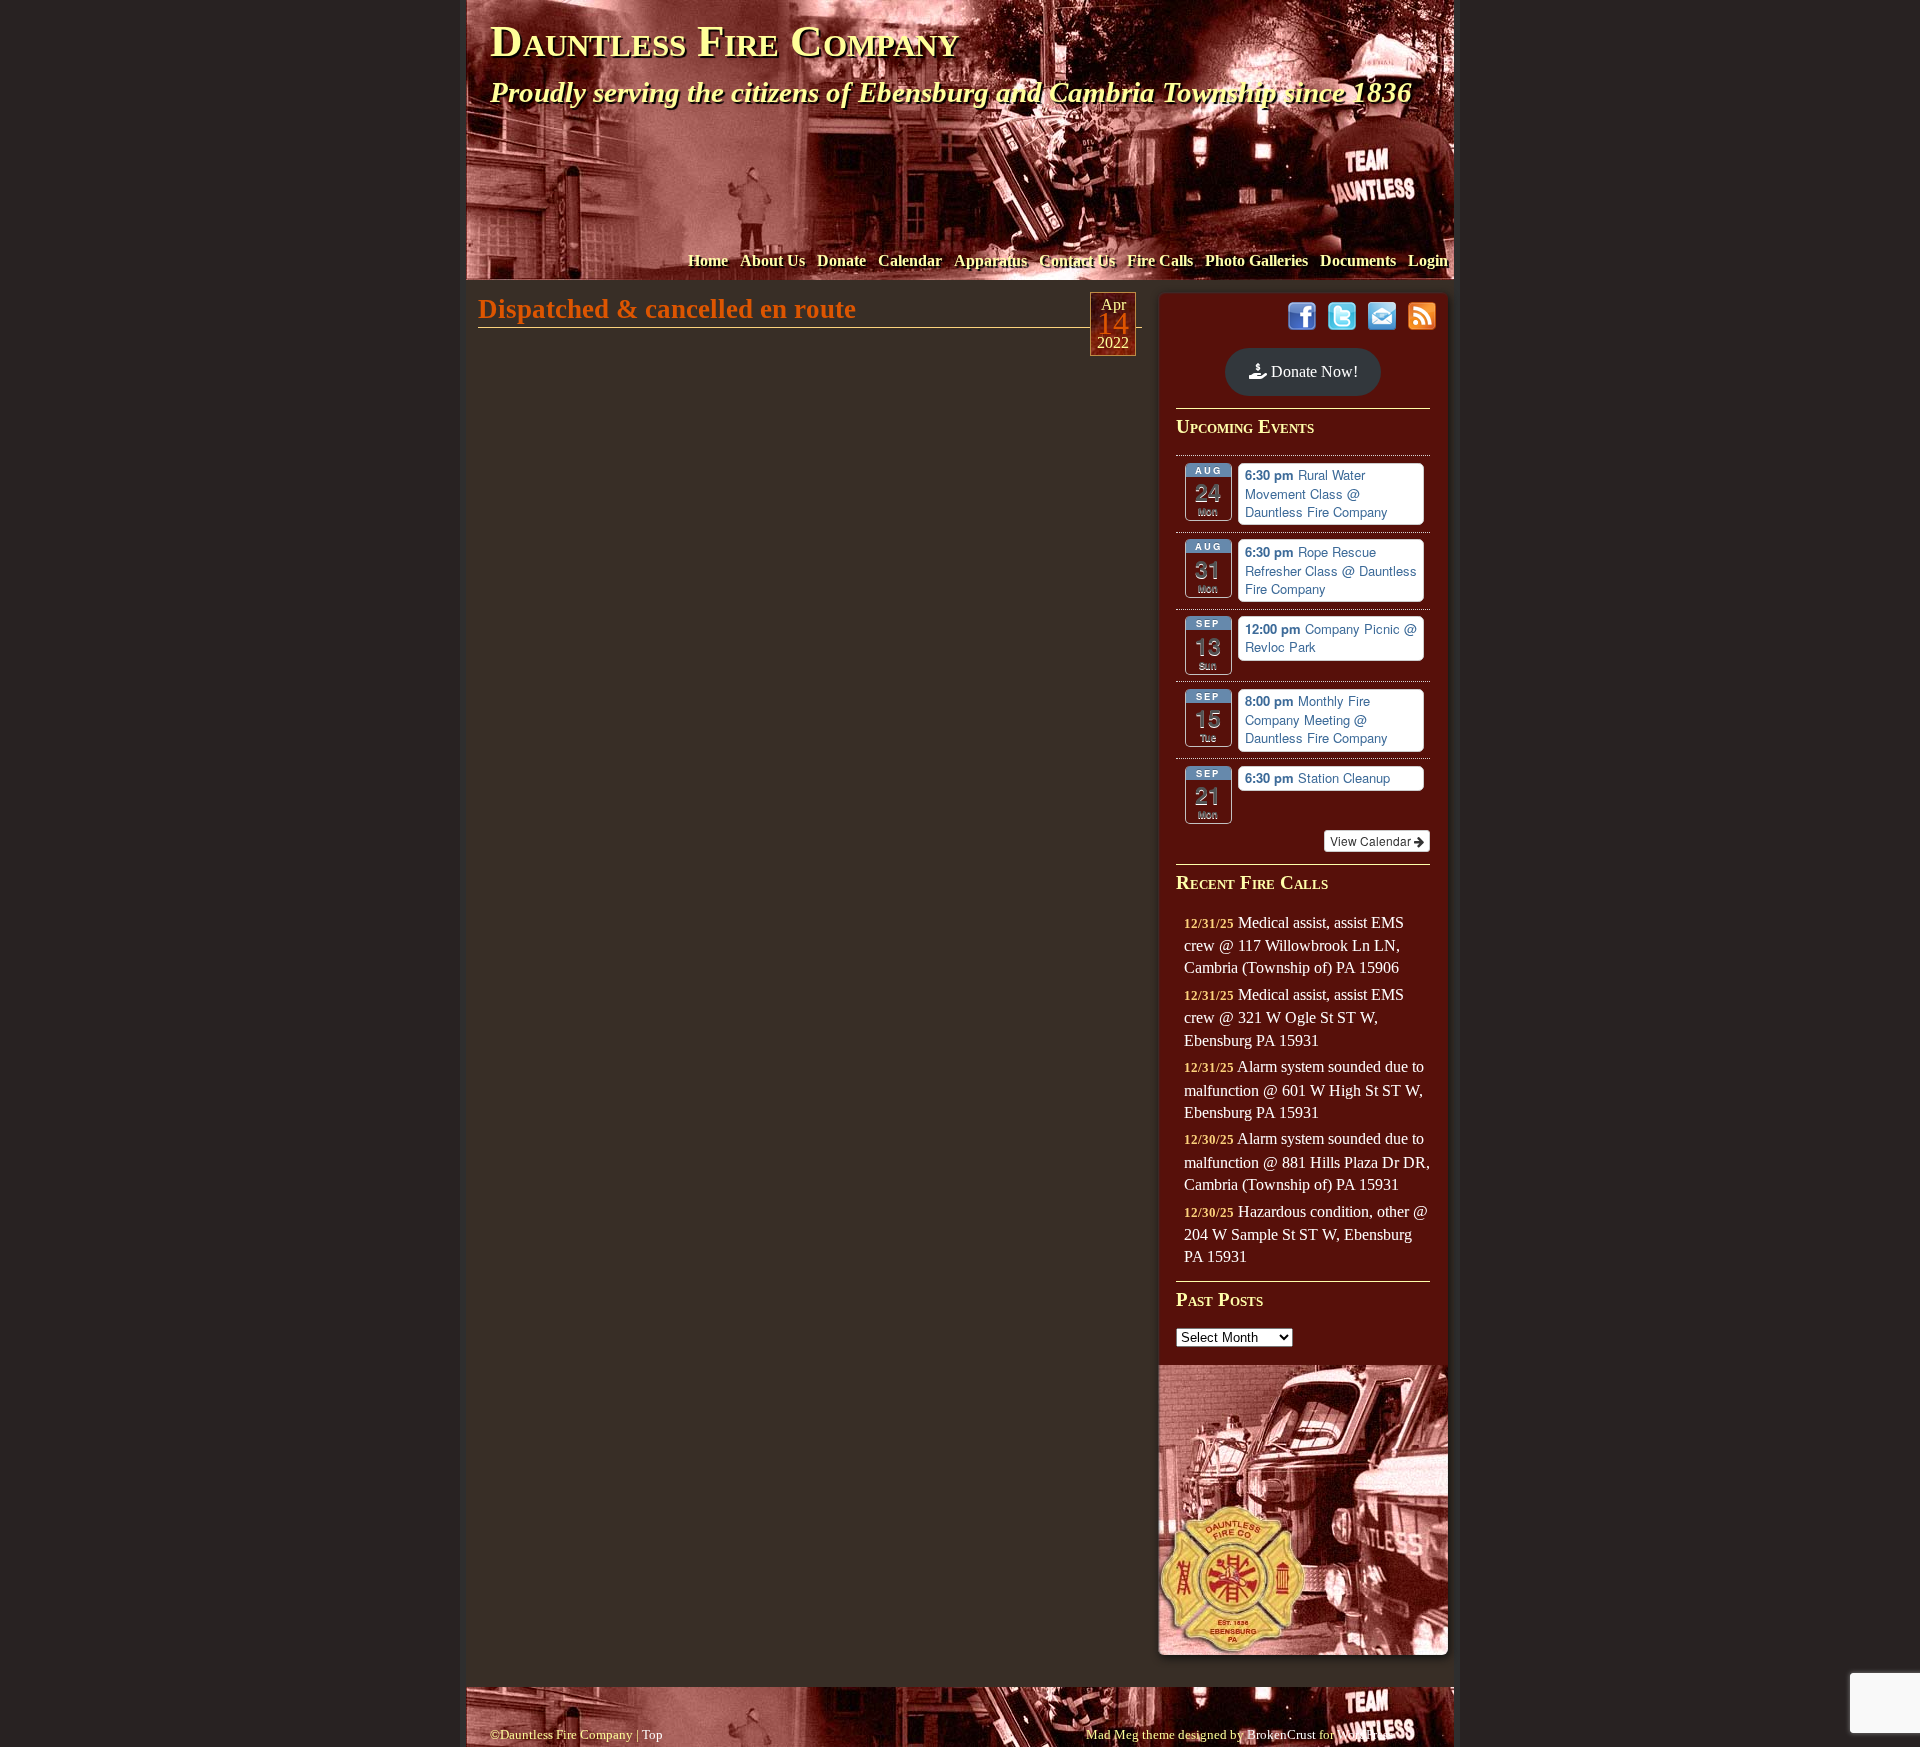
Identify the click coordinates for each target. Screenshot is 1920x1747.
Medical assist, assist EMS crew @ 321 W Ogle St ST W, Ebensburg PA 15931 (1294, 1017)
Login (1428, 260)
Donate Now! (1312, 371)
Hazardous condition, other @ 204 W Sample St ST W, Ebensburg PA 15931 (1306, 1234)
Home (708, 260)
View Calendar (1372, 840)
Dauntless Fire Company (724, 41)
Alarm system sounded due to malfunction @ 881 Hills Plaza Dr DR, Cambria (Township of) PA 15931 (1307, 1161)
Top (652, 1735)
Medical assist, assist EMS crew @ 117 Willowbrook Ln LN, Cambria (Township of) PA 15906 (1294, 945)
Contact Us (1077, 260)
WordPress (1365, 1735)
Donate (841, 260)
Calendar (910, 260)
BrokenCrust (1281, 1735)
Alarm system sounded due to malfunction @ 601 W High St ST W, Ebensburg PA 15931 (1304, 1089)
